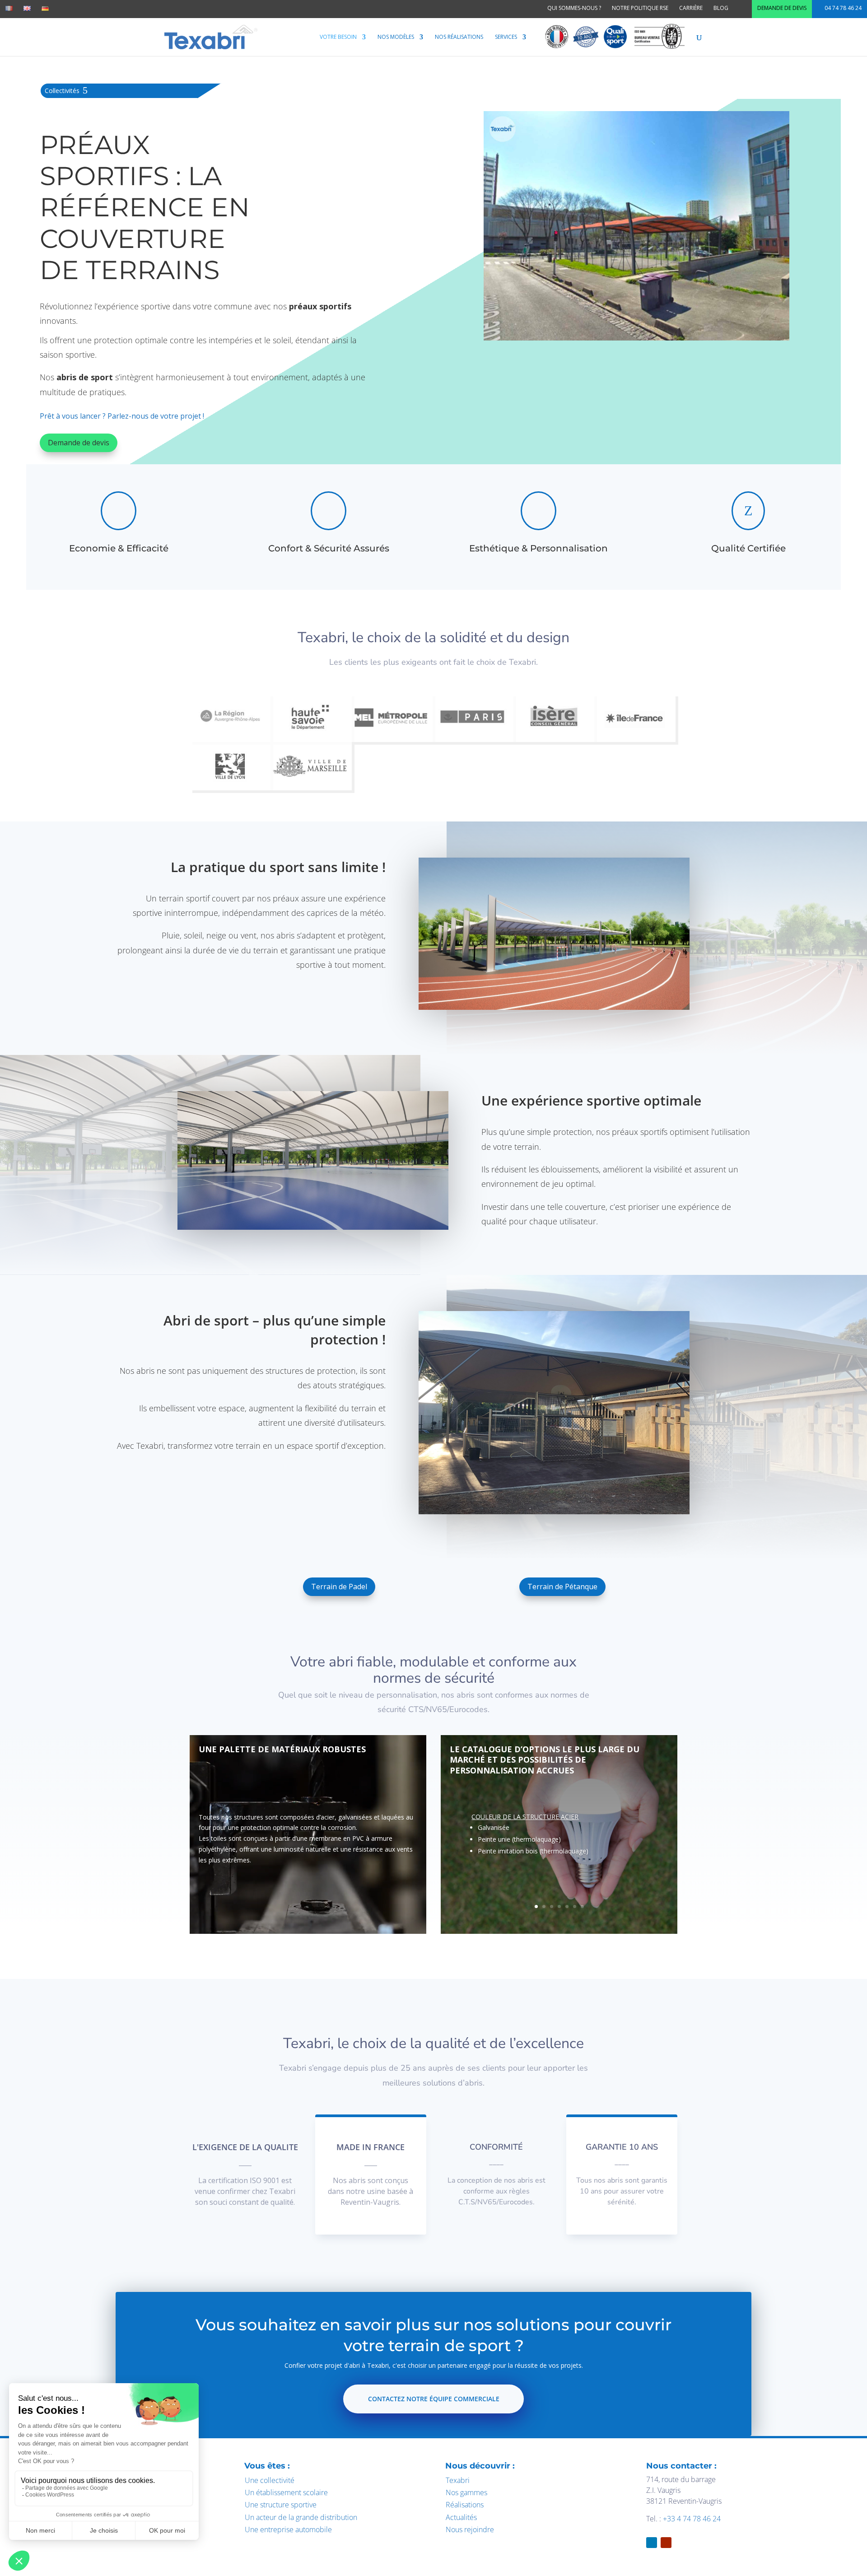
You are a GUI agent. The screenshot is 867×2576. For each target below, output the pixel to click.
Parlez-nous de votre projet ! (156, 416)
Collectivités (62, 91)
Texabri (458, 2480)
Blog (721, 8)
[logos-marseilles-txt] (311, 788)
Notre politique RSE (640, 8)
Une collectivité (270, 2480)
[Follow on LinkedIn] (652, 2543)
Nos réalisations (459, 37)
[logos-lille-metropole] (392, 740)
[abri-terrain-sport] (636, 338)
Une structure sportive (281, 2505)
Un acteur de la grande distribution (301, 2517)
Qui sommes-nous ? (574, 8)
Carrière (691, 8)
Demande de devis (782, 8)
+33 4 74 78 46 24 (692, 2519)
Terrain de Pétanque (562, 1587)
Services (506, 37)
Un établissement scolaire (286, 2492)
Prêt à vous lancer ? (74, 416)
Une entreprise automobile (288, 2529)
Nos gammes (466, 2492)
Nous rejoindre (470, 2529)
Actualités (461, 2517)
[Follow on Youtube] (666, 2543)
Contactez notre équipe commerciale (434, 2399)
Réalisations (465, 2505)
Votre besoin (338, 37)
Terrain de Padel (339, 1587)
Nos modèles (396, 37)
